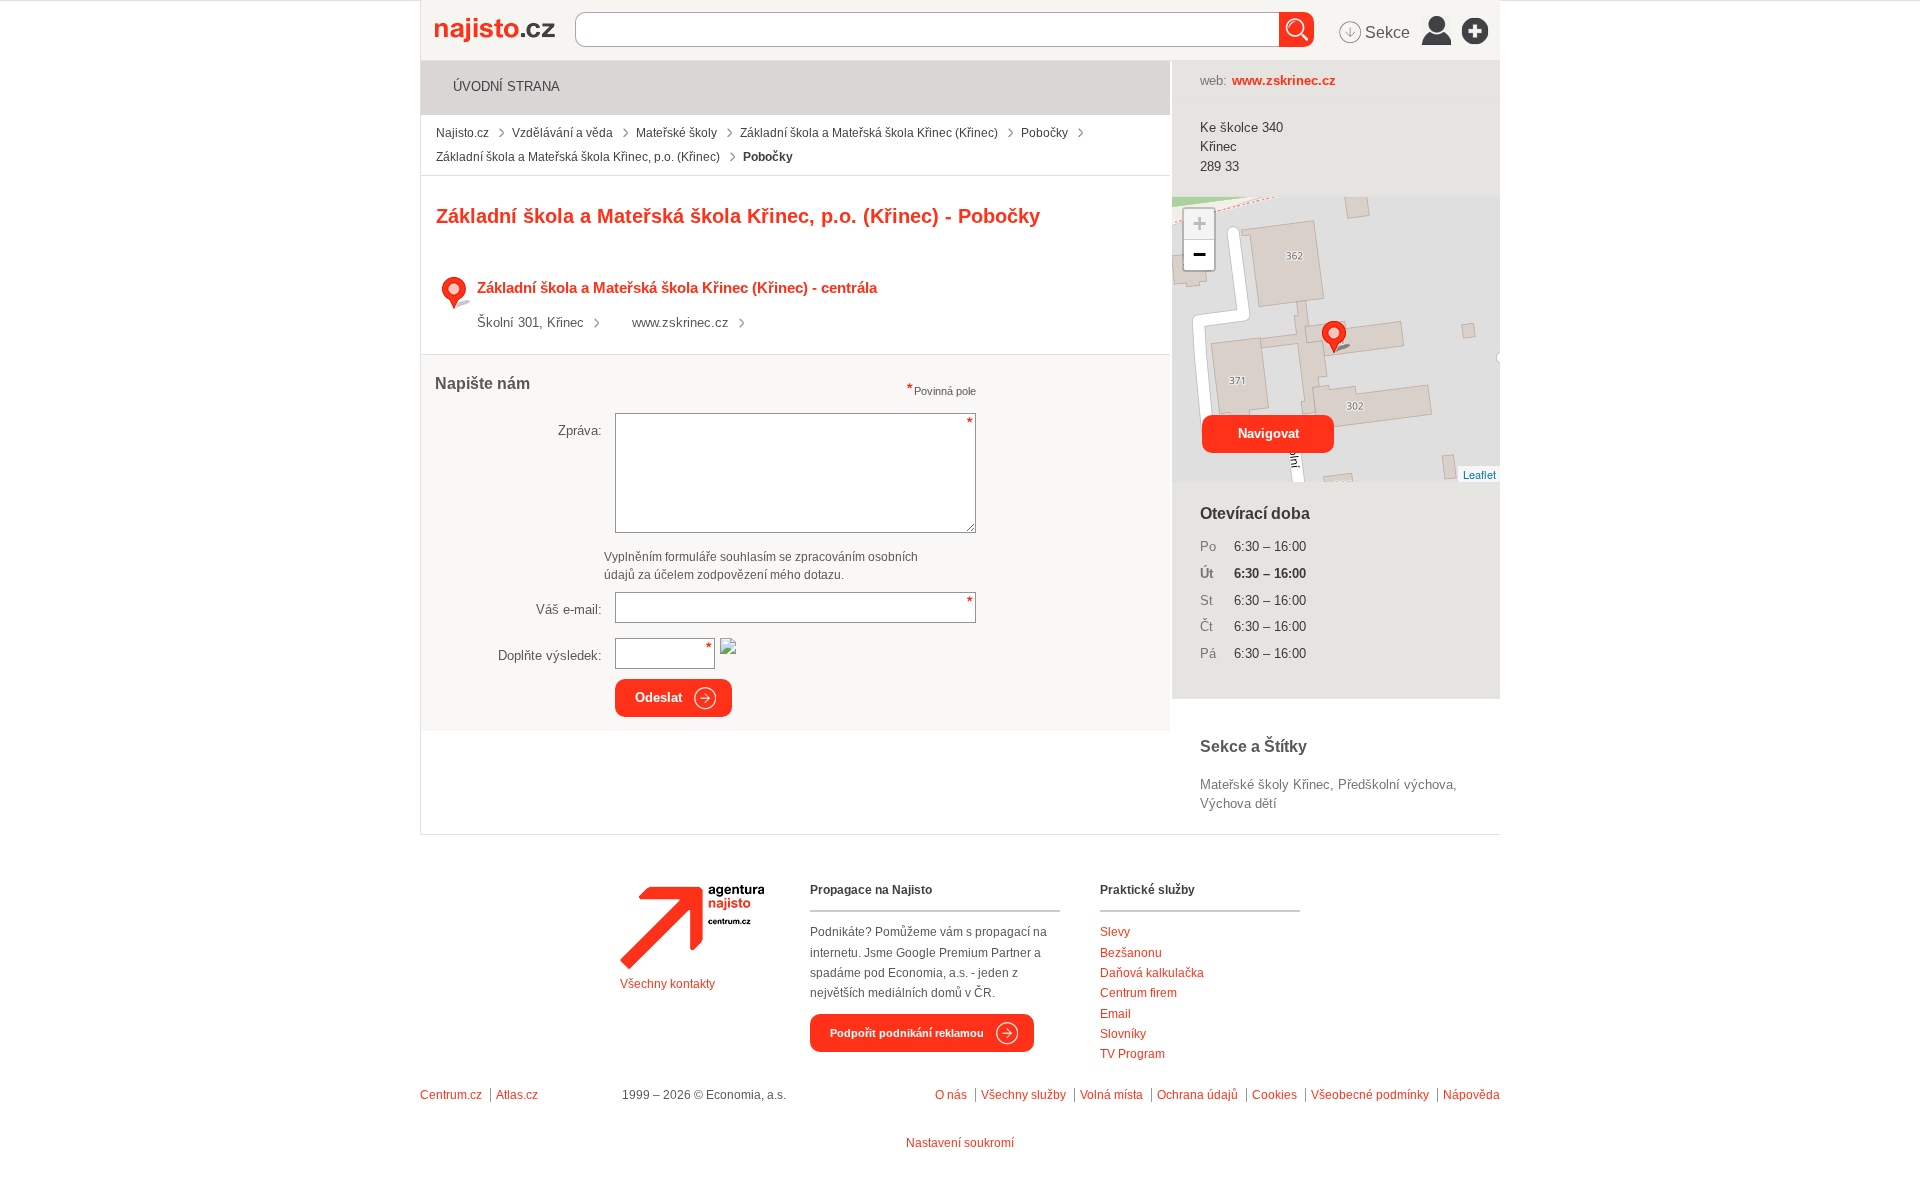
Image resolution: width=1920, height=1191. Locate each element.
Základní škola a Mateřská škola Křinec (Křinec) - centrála (677, 287)
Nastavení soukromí (960, 1143)
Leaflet (1479, 474)
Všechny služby (1025, 1095)
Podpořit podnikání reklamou (907, 1033)
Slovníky (1123, 1034)
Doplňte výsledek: (550, 655)
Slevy (1115, 932)
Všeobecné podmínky (1370, 1095)
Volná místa (1111, 1095)
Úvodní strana (506, 86)
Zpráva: (580, 430)
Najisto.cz (505, 30)
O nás (951, 1095)
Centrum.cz (451, 1095)
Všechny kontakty (667, 984)
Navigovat (1268, 433)
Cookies (1274, 1095)
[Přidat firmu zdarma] (1481, 31)
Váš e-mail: (569, 609)
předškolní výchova (1395, 784)
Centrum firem (1138, 993)
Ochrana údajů (1197, 1095)
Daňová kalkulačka (1152, 973)
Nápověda (1471, 1095)
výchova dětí (1238, 803)
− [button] (1199, 254)
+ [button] (1199, 223)
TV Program (1132, 1054)
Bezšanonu (1131, 953)
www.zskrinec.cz (680, 322)
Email (1115, 1014)
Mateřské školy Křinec (1265, 784)
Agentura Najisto (692, 927)
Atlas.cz (517, 1095)
